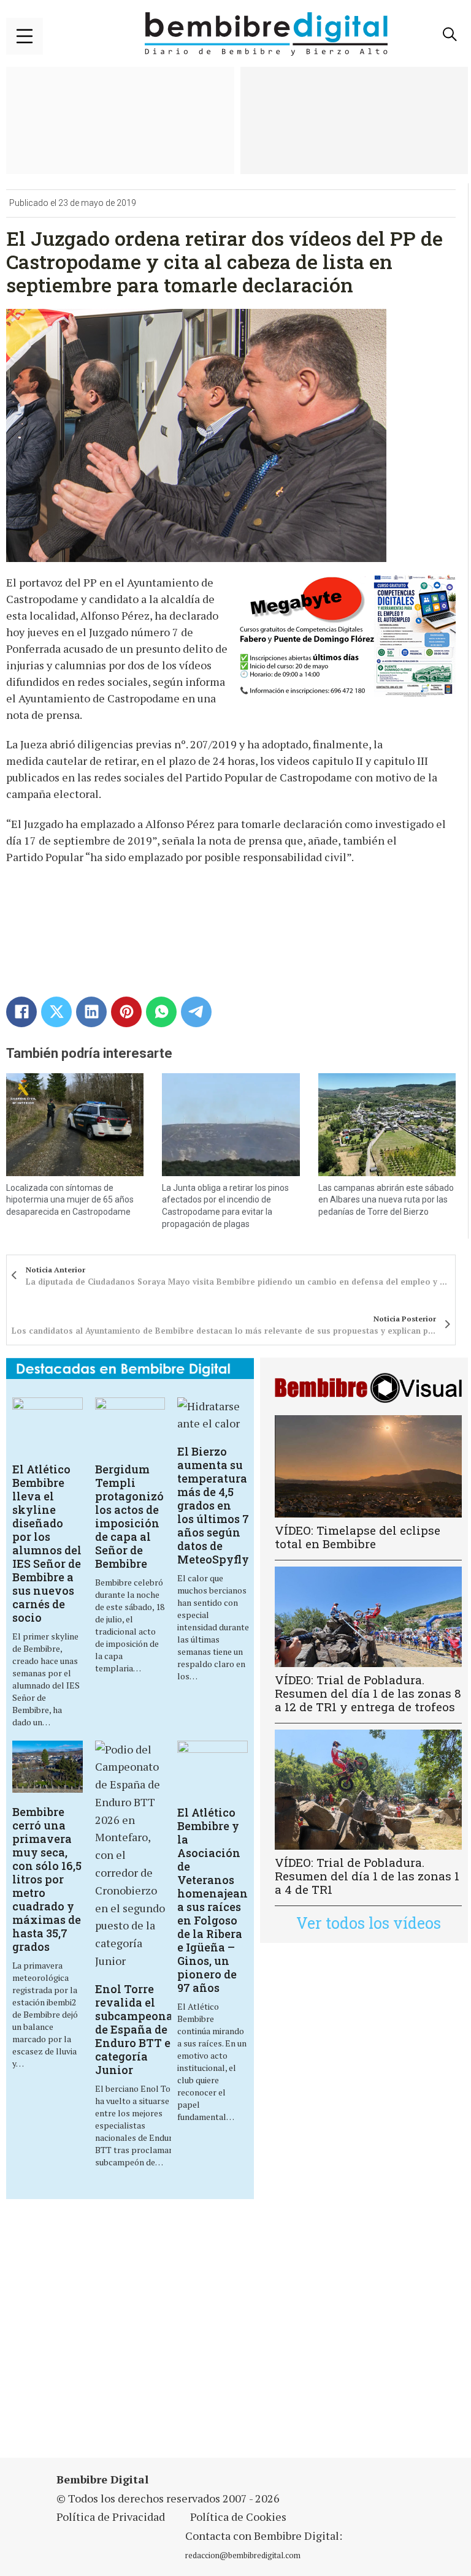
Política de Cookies (238, 2517)
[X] (56, 1012)
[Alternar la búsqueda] (450, 34)
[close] (25, 36)
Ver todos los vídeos (369, 1923)
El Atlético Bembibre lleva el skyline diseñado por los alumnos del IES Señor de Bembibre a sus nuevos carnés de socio (47, 1543)
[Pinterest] (126, 1012)
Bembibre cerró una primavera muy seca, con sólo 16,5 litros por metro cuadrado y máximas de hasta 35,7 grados (47, 1879)
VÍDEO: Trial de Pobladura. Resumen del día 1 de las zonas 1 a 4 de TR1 (367, 1876)
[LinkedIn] (91, 1012)
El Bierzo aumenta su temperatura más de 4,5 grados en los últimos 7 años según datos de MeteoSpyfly (213, 1505)
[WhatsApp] (161, 1012)
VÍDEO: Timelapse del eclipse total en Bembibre (358, 1537)
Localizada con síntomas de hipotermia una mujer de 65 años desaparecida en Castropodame (70, 1200)
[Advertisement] (163, 2336)
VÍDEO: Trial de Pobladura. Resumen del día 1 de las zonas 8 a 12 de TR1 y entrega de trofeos (368, 1693)
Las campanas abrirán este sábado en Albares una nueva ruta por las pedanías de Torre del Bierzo (386, 1200)
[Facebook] (21, 1012)
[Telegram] (196, 1012)
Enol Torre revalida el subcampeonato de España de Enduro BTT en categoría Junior (140, 2029)
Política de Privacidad (111, 2517)
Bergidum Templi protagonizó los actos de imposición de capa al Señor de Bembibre (129, 1516)
